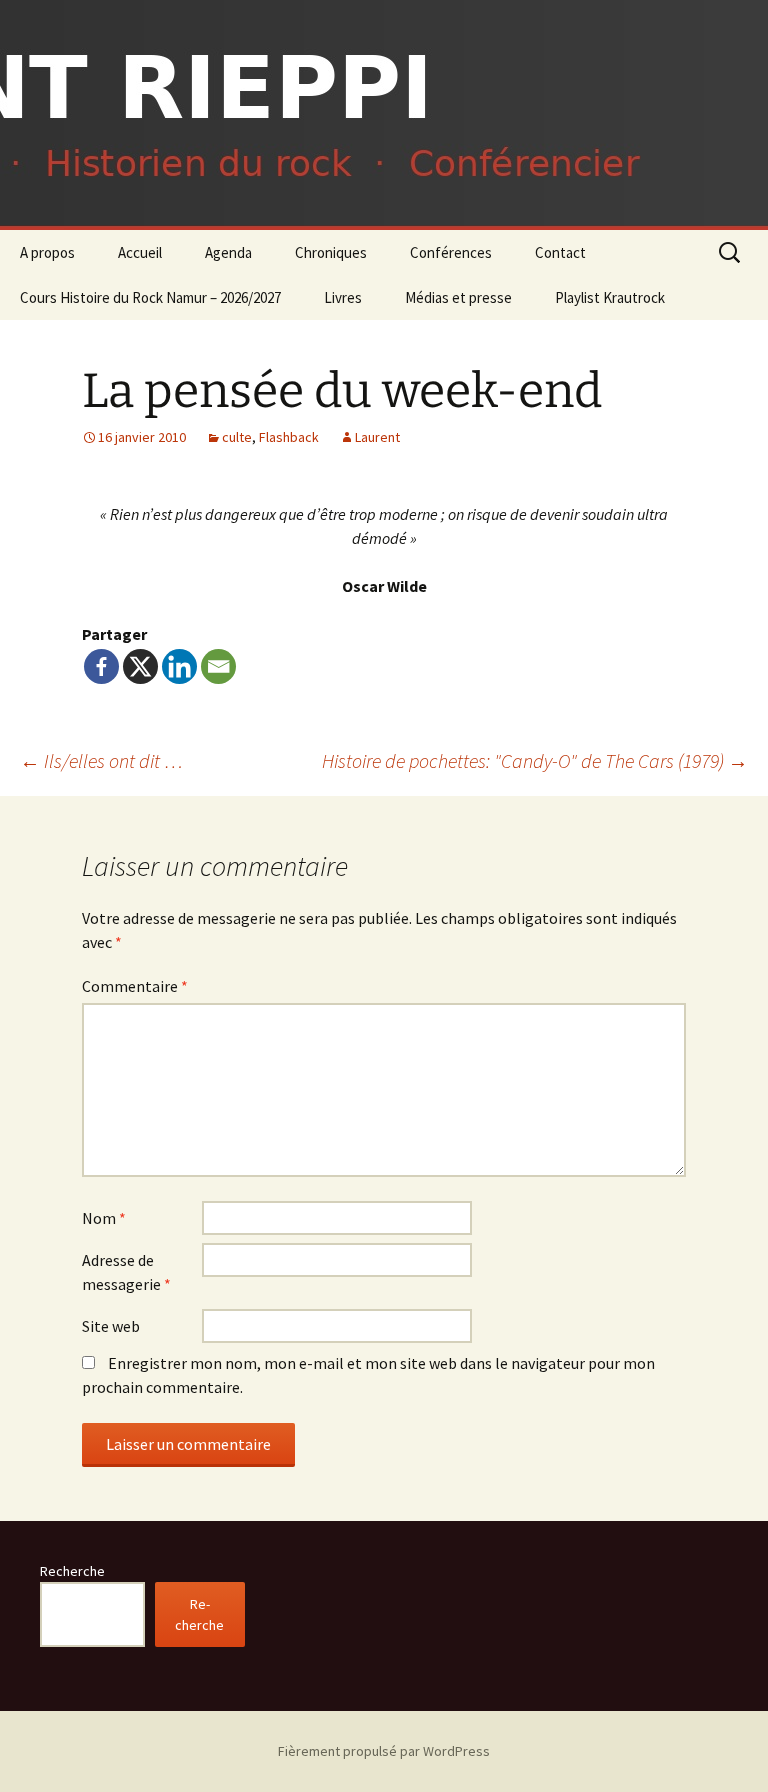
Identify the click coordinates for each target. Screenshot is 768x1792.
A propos (47, 252)
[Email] (218, 666)
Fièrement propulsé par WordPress (384, 1751)
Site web (111, 1326)
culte (237, 437)
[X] (140, 666)
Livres (343, 297)
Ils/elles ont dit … (101, 760)
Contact (560, 252)
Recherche (72, 1571)
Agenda (228, 252)
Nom (104, 1218)
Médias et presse (458, 297)
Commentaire (135, 986)
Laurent (377, 437)
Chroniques (331, 252)
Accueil (140, 252)
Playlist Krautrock (610, 297)
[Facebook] (101, 666)
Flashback (289, 437)
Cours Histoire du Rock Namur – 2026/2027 (150, 297)
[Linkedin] (179, 666)
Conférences (451, 252)
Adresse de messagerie (126, 1272)
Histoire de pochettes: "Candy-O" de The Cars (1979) (535, 760)
